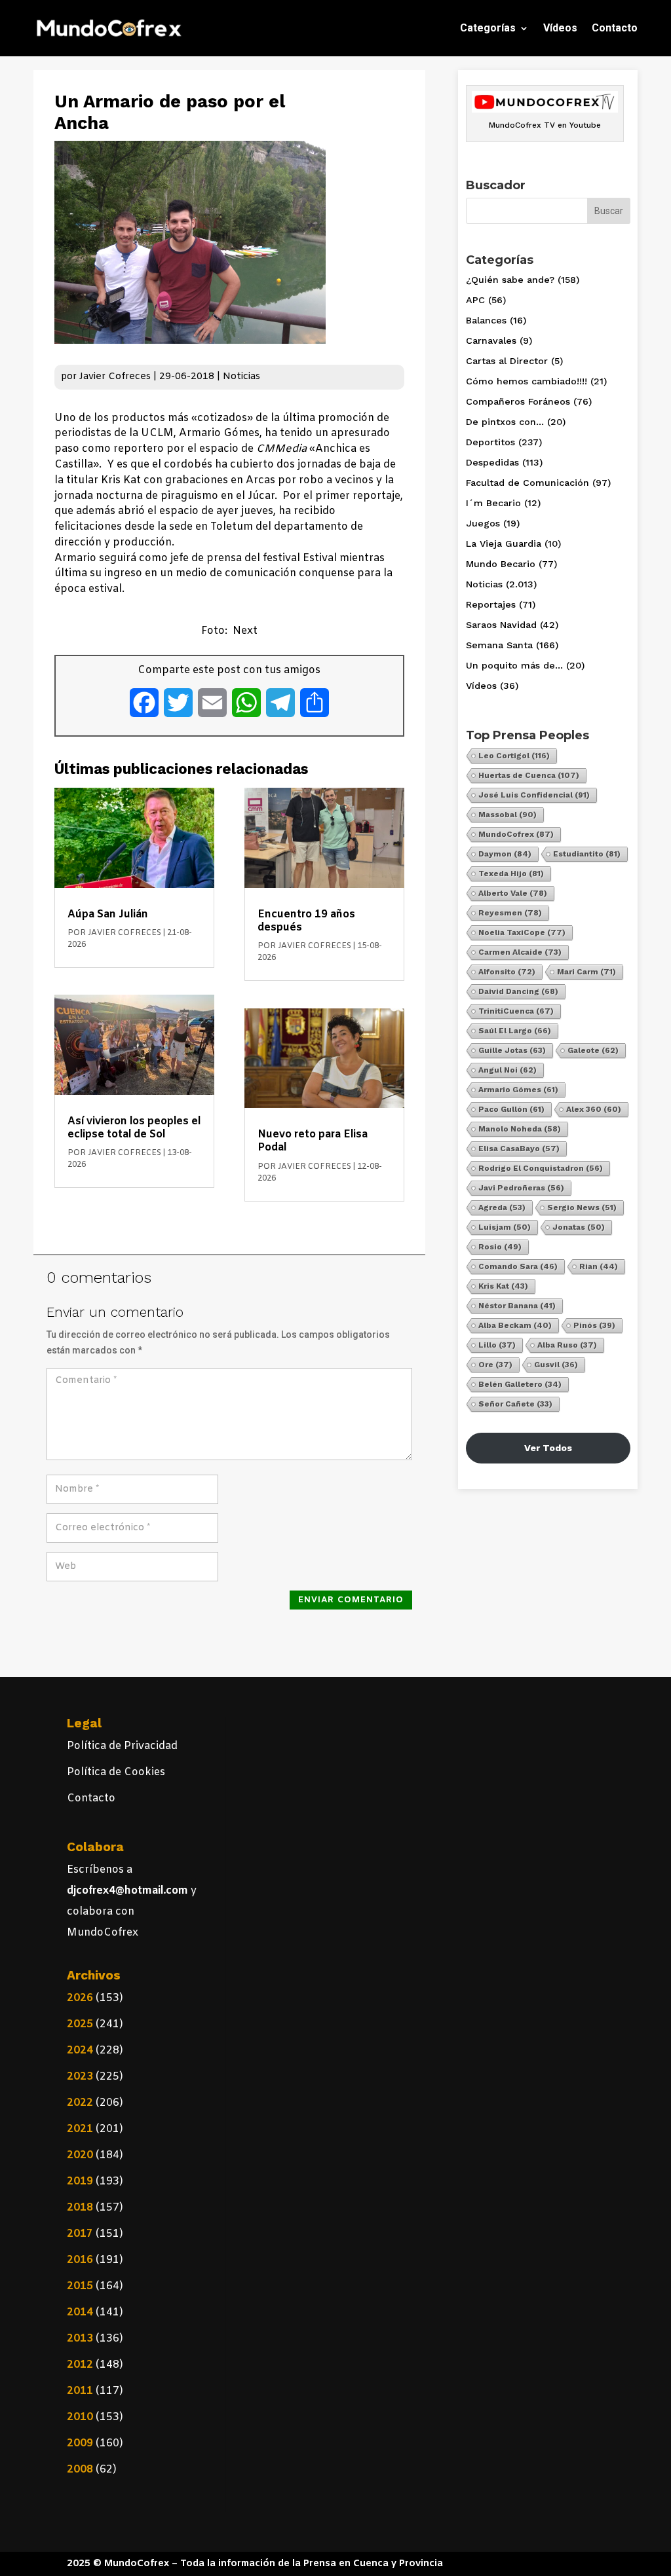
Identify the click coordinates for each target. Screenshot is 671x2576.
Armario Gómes (518, 1090)
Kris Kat (503, 1286)
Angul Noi (508, 1070)
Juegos (483, 523)
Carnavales (491, 340)
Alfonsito (507, 972)
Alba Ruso (567, 1345)
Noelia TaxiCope (522, 932)
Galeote (593, 1050)
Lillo (497, 1345)
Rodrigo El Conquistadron (541, 1168)
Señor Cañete (515, 1404)
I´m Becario (493, 503)
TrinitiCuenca (516, 1011)
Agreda (502, 1207)
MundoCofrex (516, 834)
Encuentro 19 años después (306, 921)
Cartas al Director (507, 361)
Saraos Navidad (501, 625)
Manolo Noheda (520, 1129)
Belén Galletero (520, 1384)
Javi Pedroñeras (521, 1188)
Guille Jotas (512, 1050)
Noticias (241, 377)
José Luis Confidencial (534, 795)
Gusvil (556, 1365)
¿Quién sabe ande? (510, 280)
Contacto (615, 28)
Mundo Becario (501, 564)
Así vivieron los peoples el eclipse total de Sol (134, 1128)
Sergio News (582, 1207)
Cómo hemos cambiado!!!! (527, 381)
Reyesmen (510, 913)
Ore (495, 1365)
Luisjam (505, 1227)
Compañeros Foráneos (518, 401)
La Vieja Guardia (504, 543)
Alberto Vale (513, 893)
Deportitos (490, 442)
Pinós (594, 1325)
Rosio (500, 1247)
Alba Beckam (515, 1325)
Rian (599, 1266)
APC (475, 300)
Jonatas (579, 1227)
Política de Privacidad (122, 1746)
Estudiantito (587, 854)
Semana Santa (499, 645)
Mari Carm (586, 972)
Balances (486, 320)
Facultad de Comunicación (527, 483)
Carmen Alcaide (520, 952)
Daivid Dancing (518, 991)
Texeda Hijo (511, 874)
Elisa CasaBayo (519, 1149)
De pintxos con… (505, 422)
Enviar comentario (351, 1600)
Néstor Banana (517, 1306)
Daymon (505, 854)
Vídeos (560, 28)
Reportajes (491, 604)
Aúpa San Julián (108, 914)
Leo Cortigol (514, 756)
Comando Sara (518, 1266)
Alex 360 (594, 1109)
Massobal (508, 815)
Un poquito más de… (514, 665)
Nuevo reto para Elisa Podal (313, 1141)
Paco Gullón (511, 1109)
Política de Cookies (116, 1772)
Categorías (488, 28)
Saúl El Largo (515, 1031)
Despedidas (492, 462)
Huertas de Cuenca (529, 775)
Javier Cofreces (115, 377)
